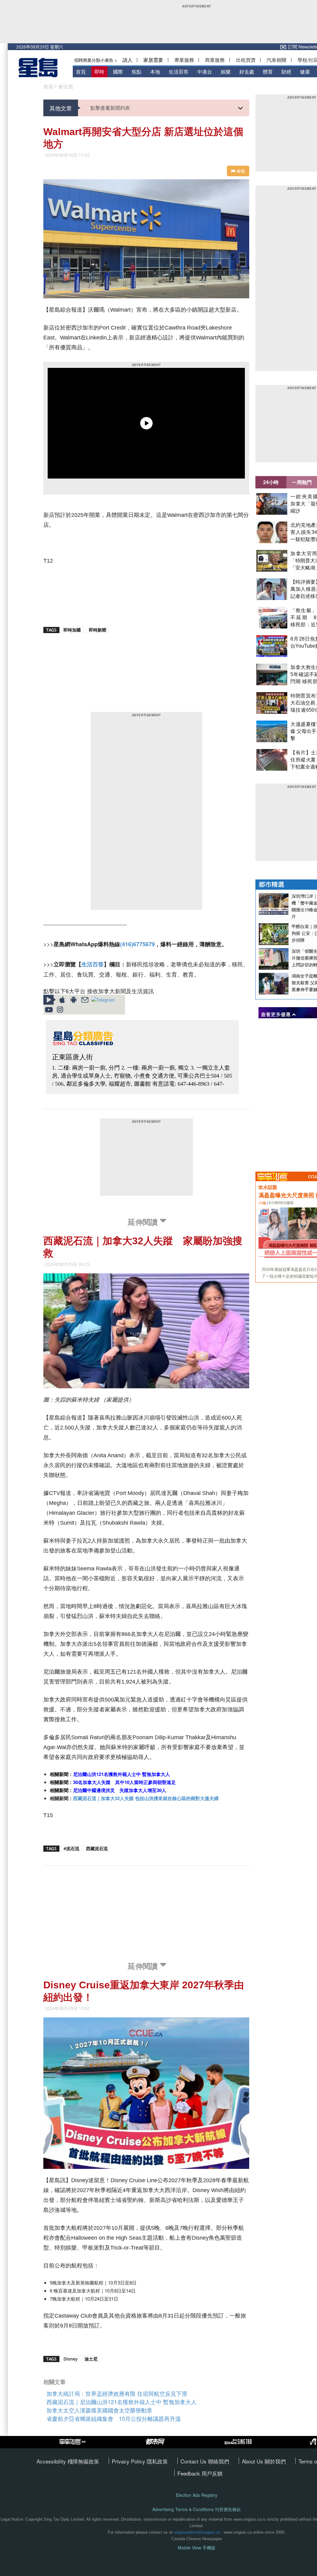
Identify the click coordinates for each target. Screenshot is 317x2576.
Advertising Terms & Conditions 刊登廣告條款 (197, 2509)
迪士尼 (91, 2359)
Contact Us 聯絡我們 (205, 2461)
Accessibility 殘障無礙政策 (68, 2461)
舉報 (240, 171)
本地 (155, 72)
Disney (71, 2359)
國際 (118, 72)
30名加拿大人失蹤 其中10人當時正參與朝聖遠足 (124, 1782)
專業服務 (184, 60)
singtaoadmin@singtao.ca (197, 2532)
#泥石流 (71, 1848)
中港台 (205, 72)
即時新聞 (98, 630)
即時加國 (72, 630)
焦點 (137, 72)
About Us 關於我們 (264, 2461)
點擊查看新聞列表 (110, 108)
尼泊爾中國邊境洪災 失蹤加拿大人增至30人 (120, 1790)
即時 (99, 72)
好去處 (247, 72)
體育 (268, 72)
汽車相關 (276, 60)
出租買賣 (246, 60)
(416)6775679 (137, 944)
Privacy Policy (129, 2461)
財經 (286, 72)
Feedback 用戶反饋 (200, 2473)
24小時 (271, 482)
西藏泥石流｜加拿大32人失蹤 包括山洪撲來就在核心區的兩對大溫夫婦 (146, 1798)
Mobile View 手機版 (197, 2548)
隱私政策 (157, 2461)
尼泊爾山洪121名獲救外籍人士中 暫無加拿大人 (122, 1774)
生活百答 (179, 72)
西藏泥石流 (97, 1848)
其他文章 (61, 108)
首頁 (81, 72)
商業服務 (215, 60)
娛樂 (226, 72)
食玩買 (66, 87)
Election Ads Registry (197, 2495)
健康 (305, 72)
